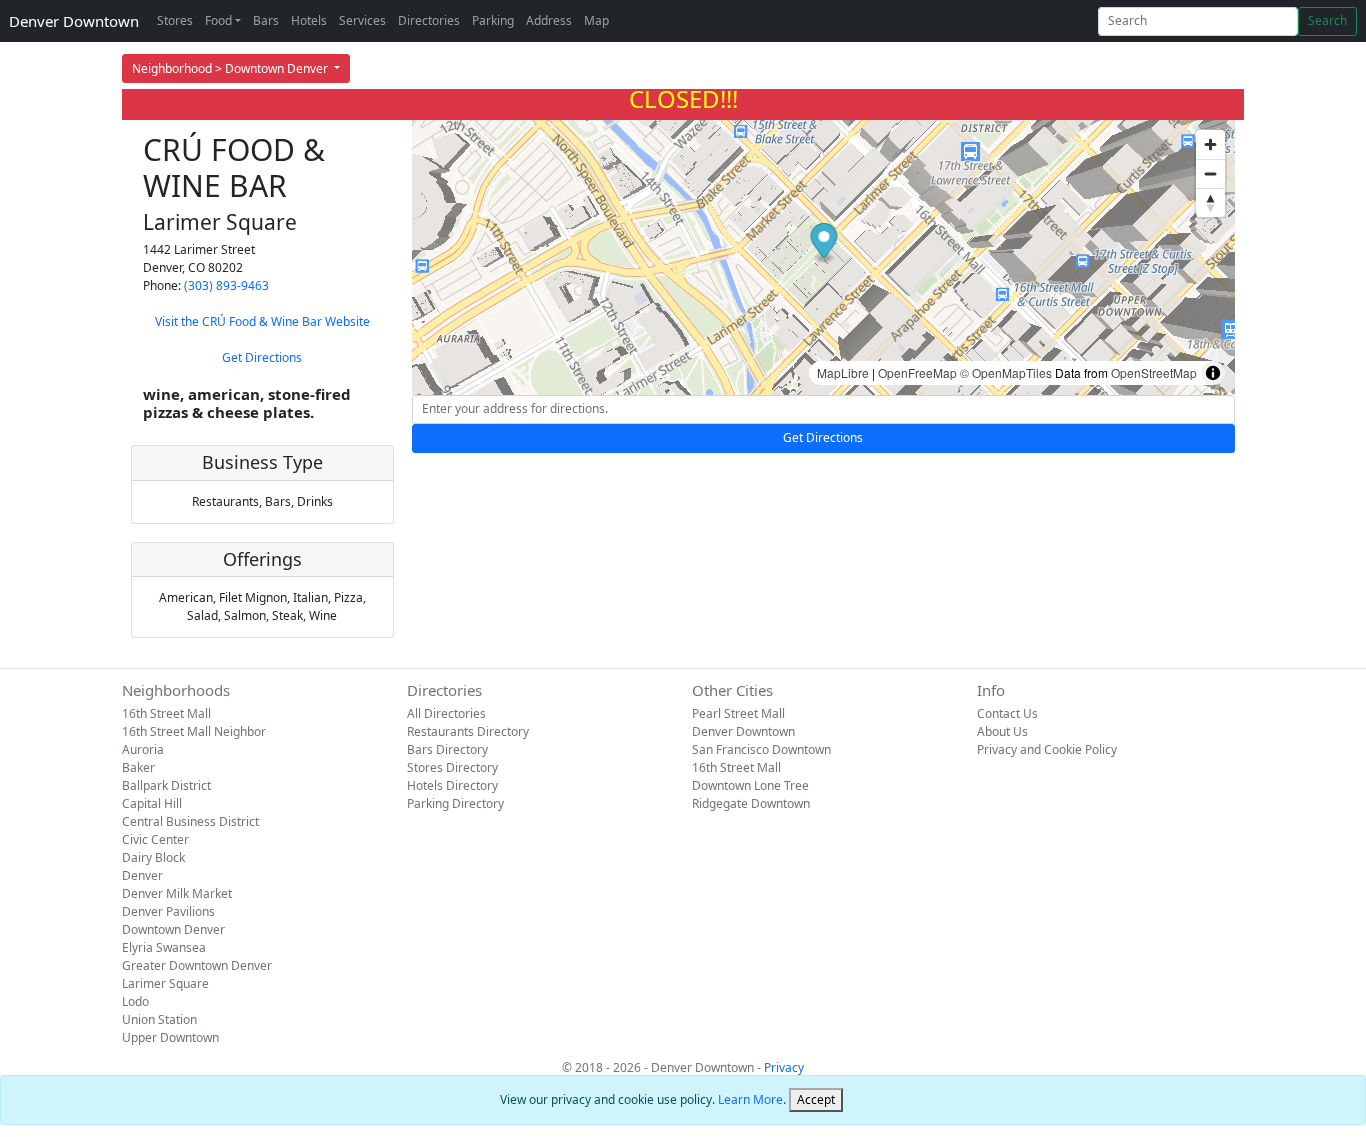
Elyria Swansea (164, 947)
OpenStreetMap (1154, 372)
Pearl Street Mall (738, 713)
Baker (138, 767)
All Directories (446, 713)
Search (1327, 20)
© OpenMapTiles (1006, 372)
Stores (175, 20)
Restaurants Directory (468, 731)
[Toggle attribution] (1213, 373)
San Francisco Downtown (761, 749)
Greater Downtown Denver (197, 965)
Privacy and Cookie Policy (1047, 749)
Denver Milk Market (177, 893)
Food (218, 20)
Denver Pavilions (168, 911)
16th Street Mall (166, 713)
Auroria (143, 749)
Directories (429, 20)
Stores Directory (452, 767)
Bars (266, 20)
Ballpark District (166, 785)
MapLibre (843, 372)
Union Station (159, 1019)
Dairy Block (153, 857)
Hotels (309, 20)
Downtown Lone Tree (750, 785)
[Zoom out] (1210, 173)
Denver (142, 875)
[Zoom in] (1210, 144)
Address (549, 20)
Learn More (750, 1099)
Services (362, 20)
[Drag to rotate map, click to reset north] (1210, 202)
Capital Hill (152, 803)
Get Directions (262, 357)
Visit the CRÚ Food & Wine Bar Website (262, 321)
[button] (823, 243)
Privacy (784, 1067)
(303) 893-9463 (226, 285)
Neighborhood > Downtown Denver (231, 68)
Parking (493, 20)
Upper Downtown (170, 1037)
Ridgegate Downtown (751, 803)
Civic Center (155, 839)
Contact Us (1007, 713)
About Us (1002, 731)
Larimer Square (165, 983)
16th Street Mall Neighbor (194, 731)
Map (596, 20)
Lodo (135, 1001)
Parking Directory (455, 803)
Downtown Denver (173, 929)
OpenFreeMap (917, 372)
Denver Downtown (74, 21)
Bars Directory (447, 749)
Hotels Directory (452, 785)
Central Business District (190, 821)
